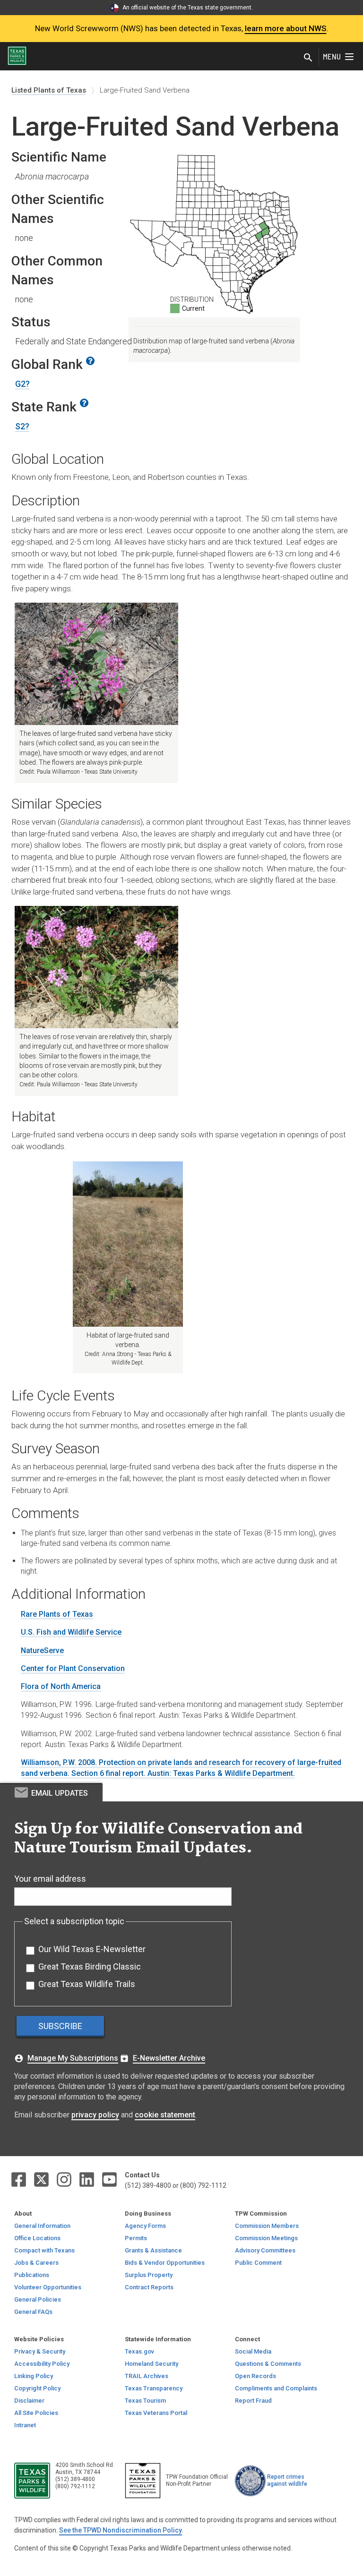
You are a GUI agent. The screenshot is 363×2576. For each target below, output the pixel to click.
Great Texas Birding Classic (90, 1966)
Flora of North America (61, 1686)
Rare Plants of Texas (57, 1614)
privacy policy (95, 2115)
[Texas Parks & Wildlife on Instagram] (65, 2179)
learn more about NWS (286, 28)
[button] (93, 364)
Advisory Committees (265, 2250)
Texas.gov (139, 2351)
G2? (22, 384)
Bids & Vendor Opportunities (165, 2263)
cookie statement (165, 2115)
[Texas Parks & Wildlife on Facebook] (19, 2179)
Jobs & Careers (36, 2263)
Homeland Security (151, 2364)
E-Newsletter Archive (169, 2058)
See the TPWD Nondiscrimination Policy (121, 2530)
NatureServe (42, 1651)
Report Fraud (253, 2401)
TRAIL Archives (147, 2376)
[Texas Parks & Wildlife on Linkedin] (87, 2179)
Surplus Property (149, 2275)
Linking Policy (34, 2376)
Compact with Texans (44, 2250)
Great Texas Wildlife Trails (87, 1984)
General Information (42, 2226)
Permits (136, 2238)
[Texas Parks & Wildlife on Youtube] (109, 2179)
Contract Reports (149, 2287)
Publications (32, 2275)
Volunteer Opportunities (48, 2287)
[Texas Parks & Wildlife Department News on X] (42, 2179)
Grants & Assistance (153, 2250)
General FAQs (33, 2312)
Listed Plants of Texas (49, 90)
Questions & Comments (268, 2364)
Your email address (50, 1879)
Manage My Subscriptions (73, 2058)
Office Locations (37, 2238)
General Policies (38, 2299)
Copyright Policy (37, 2388)
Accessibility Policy (42, 2364)
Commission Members (267, 2226)
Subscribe (60, 2026)
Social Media (253, 2351)
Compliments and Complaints (276, 2388)
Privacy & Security (40, 2351)
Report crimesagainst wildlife (287, 2480)
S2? (22, 426)
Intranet (25, 2425)
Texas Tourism (145, 2401)
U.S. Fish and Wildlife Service (71, 1632)
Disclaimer (29, 2401)
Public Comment (258, 2263)
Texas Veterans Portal (156, 2413)
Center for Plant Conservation (73, 1668)
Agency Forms (145, 2226)
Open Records (255, 2376)
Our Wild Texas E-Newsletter (92, 1949)
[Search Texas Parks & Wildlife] (308, 59)
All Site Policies (36, 2413)
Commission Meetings (266, 2238)
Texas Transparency (154, 2388)
